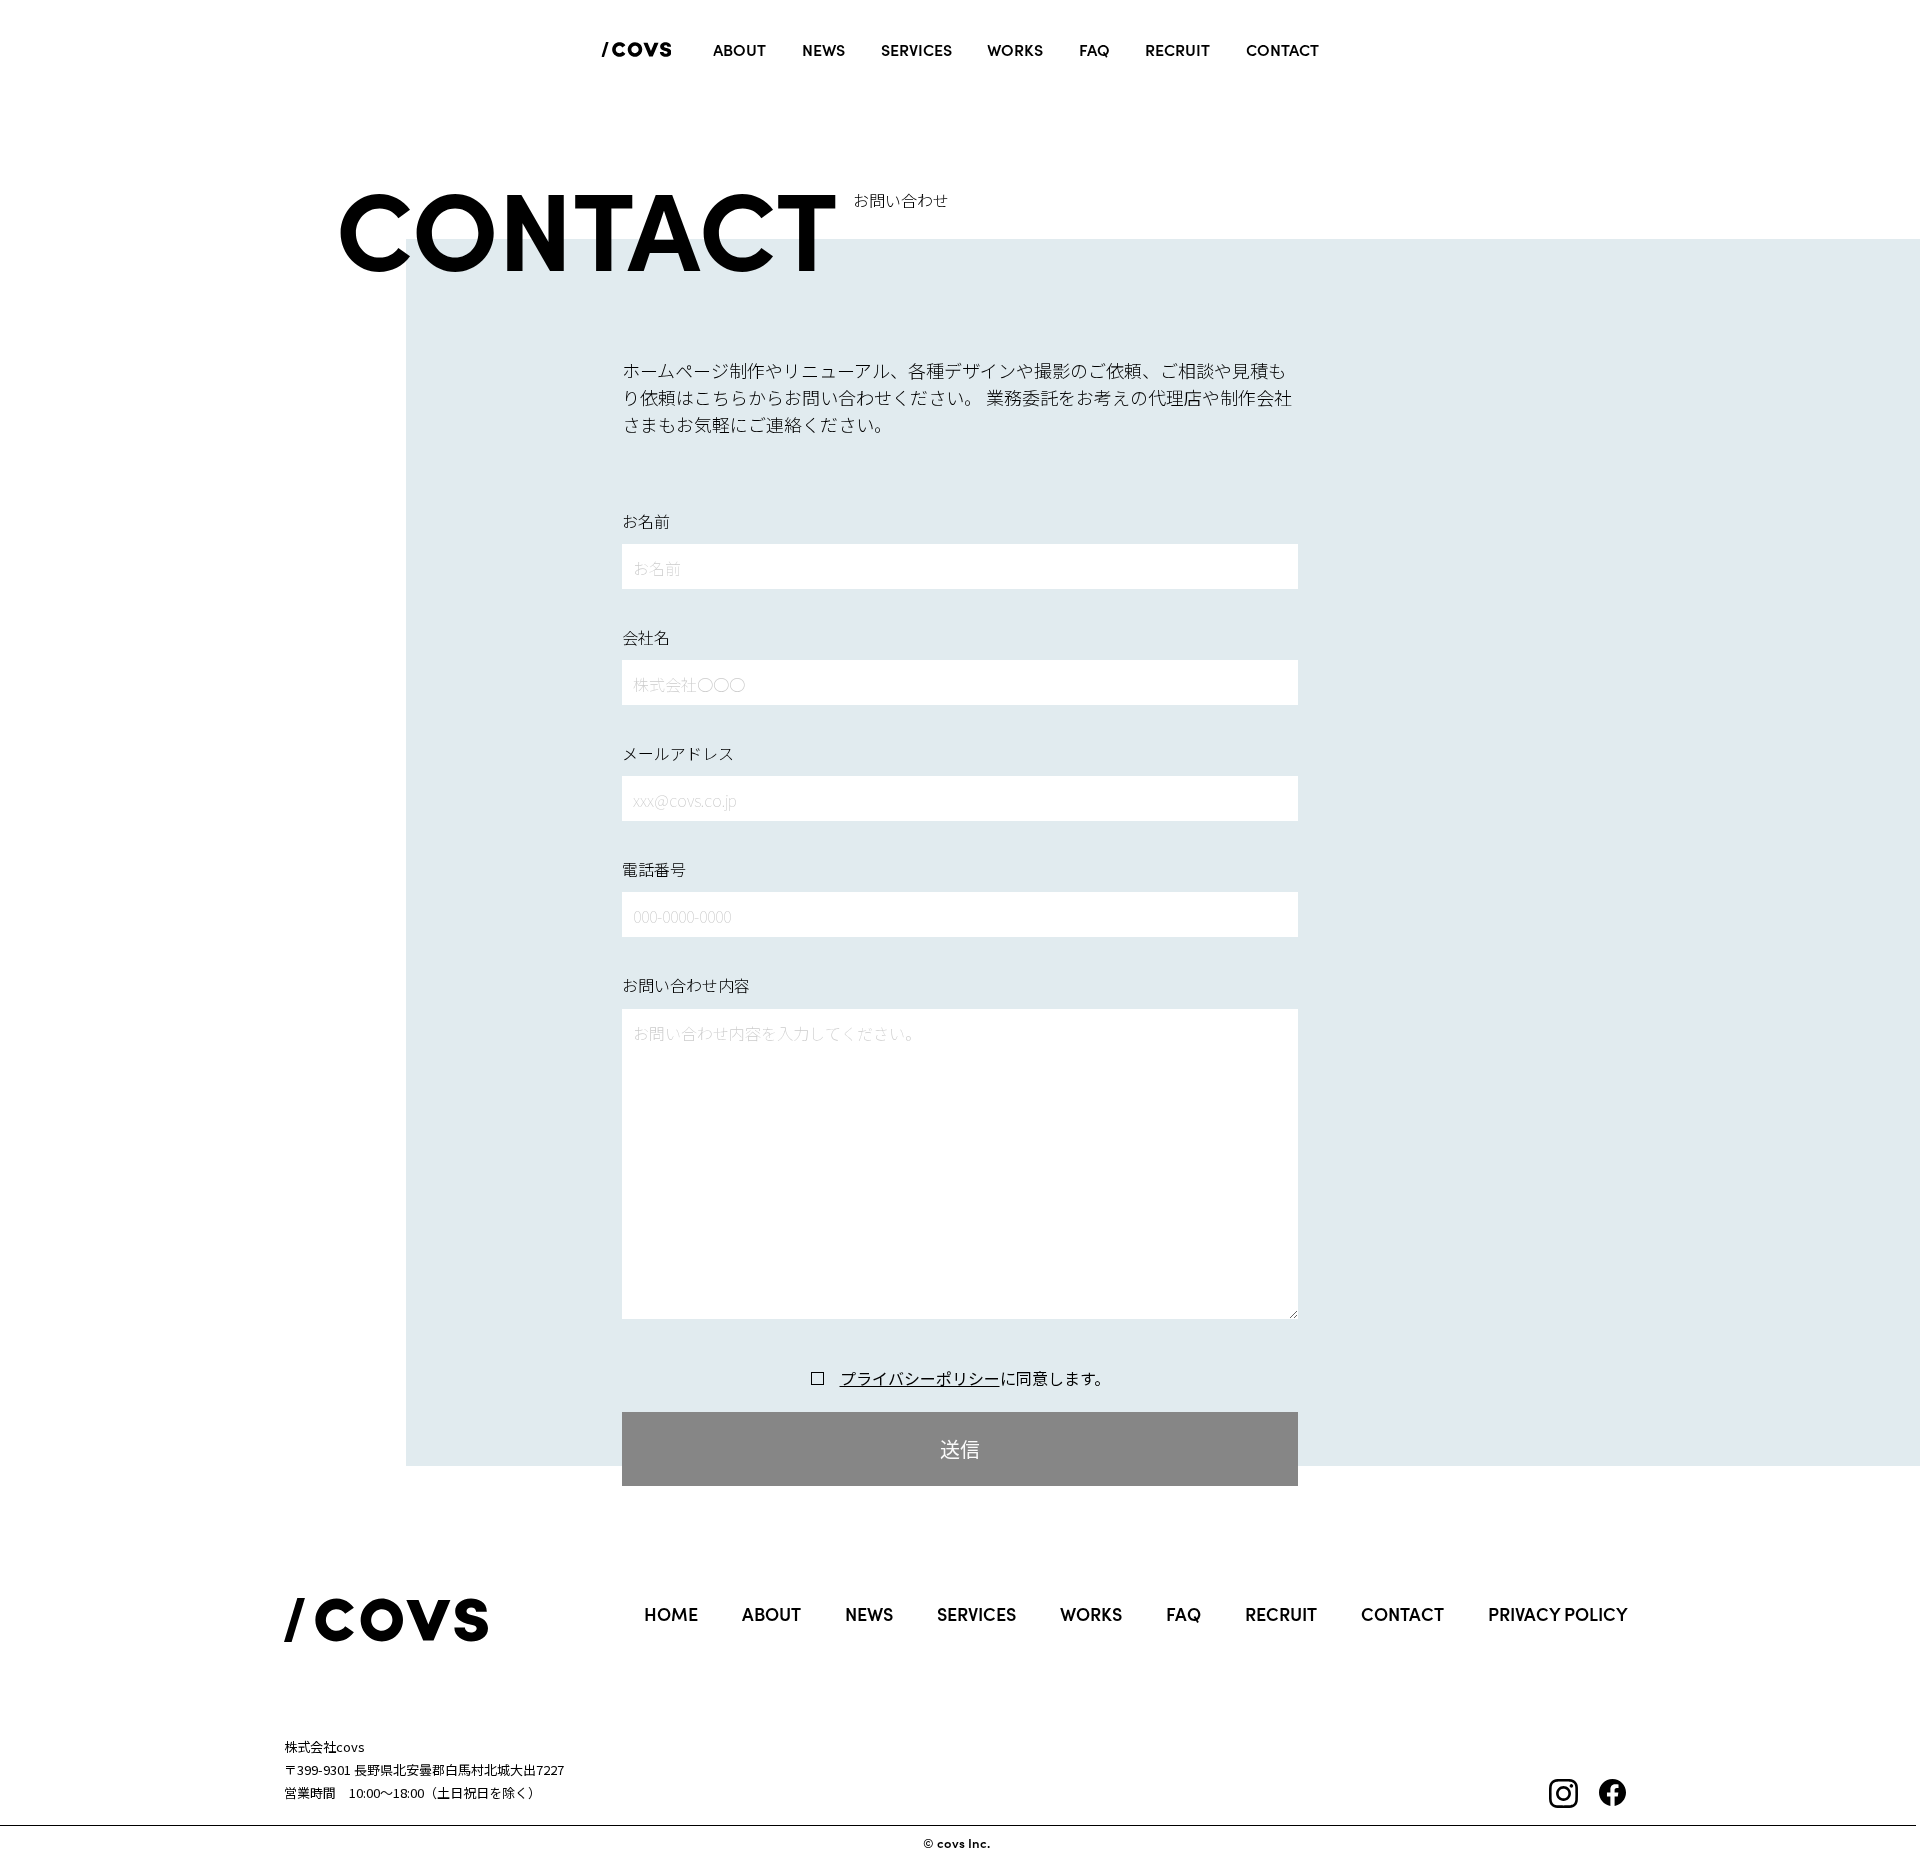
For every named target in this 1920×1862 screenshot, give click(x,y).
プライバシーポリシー (920, 1378)
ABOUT (771, 1614)
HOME (671, 1614)
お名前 (646, 521)
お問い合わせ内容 (686, 985)
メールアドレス (678, 753)
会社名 (646, 637)
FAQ (1183, 1614)
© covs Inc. (956, 1843)
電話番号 (654, 869)
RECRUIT (1281, 1614)
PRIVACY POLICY (1558, 1614)
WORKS (1091, 1614)
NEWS (869, 1614)
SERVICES (976, 1614)
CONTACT (1402, 1614)
